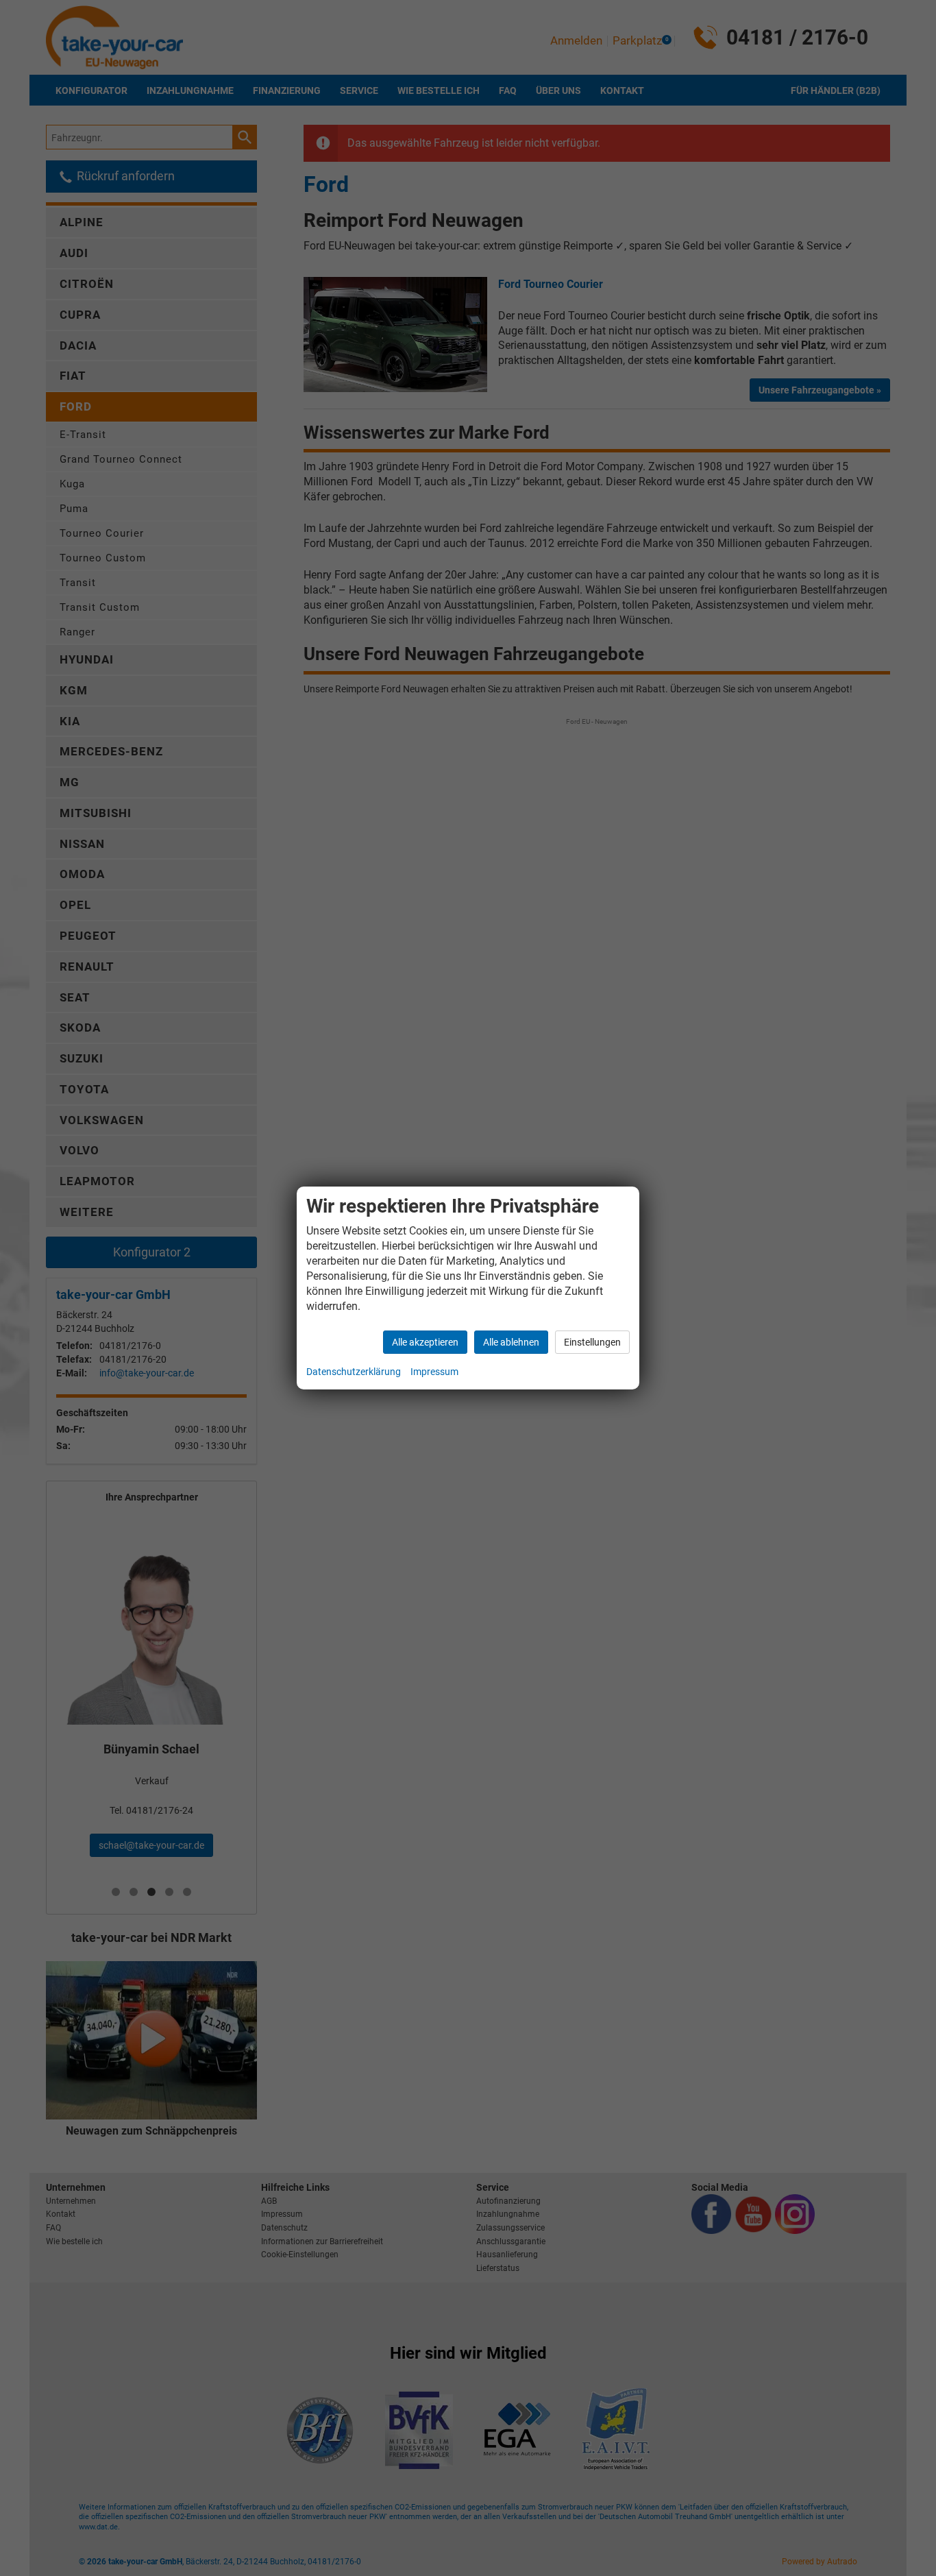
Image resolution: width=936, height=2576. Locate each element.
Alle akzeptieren (425, 1342)
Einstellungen (592, 1342)
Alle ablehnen (511, 1342)
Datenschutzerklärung (354, 1372)
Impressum (434, 1372)
